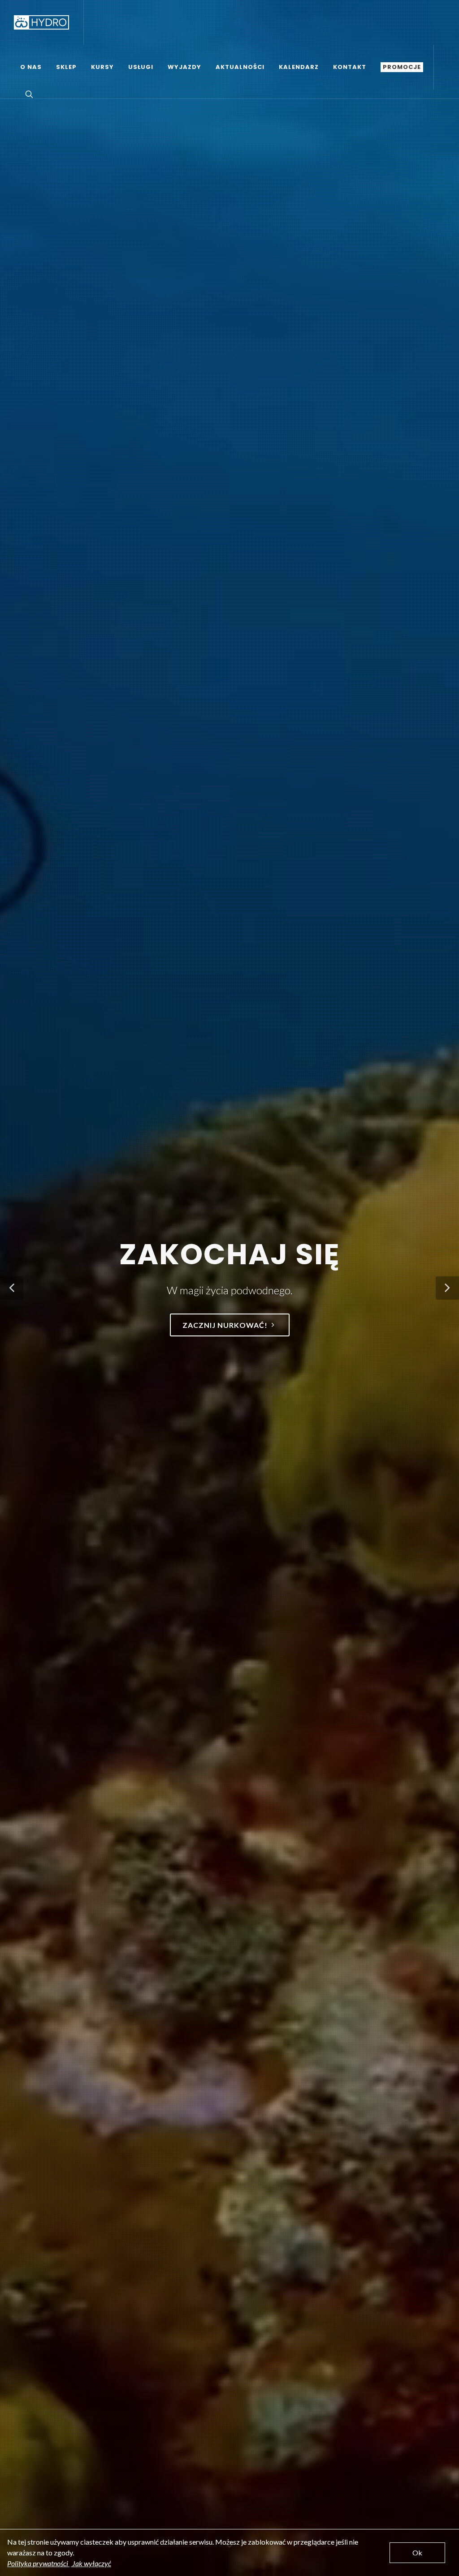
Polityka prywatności (38, 2563)
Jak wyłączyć (91, 2563)
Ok (417, 2552)
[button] (12, 1288)
